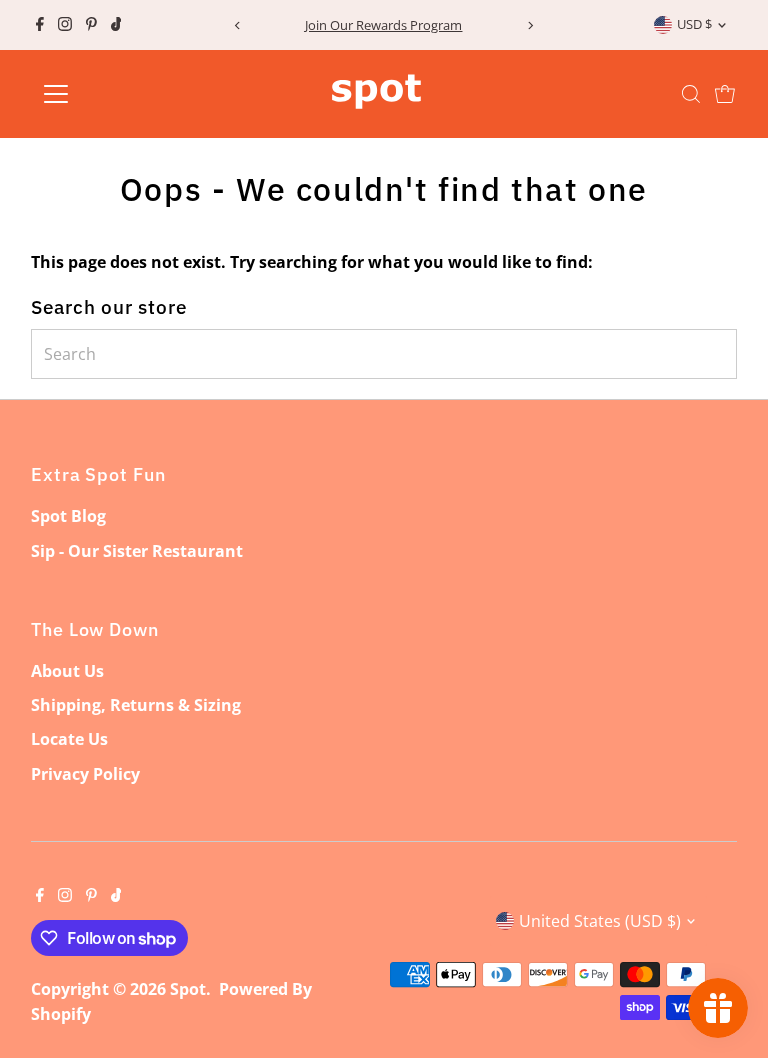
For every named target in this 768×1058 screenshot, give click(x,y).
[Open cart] (725, 94)
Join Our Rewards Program (383, 25)
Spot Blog (68, 516)
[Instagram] (65, 25)
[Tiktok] (116, 25)
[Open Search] (691, 94)
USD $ (694, 24)
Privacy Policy (85, 774)
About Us (67, 671)
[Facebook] (40, 25)
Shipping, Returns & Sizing (136, 705)
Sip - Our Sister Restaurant (137, 551)
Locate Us (69, 739)
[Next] (530, 25)
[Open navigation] (114, 94)
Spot (188, 989)
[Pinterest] (91, 25)
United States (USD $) (600, 921)
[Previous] (237, 25)
